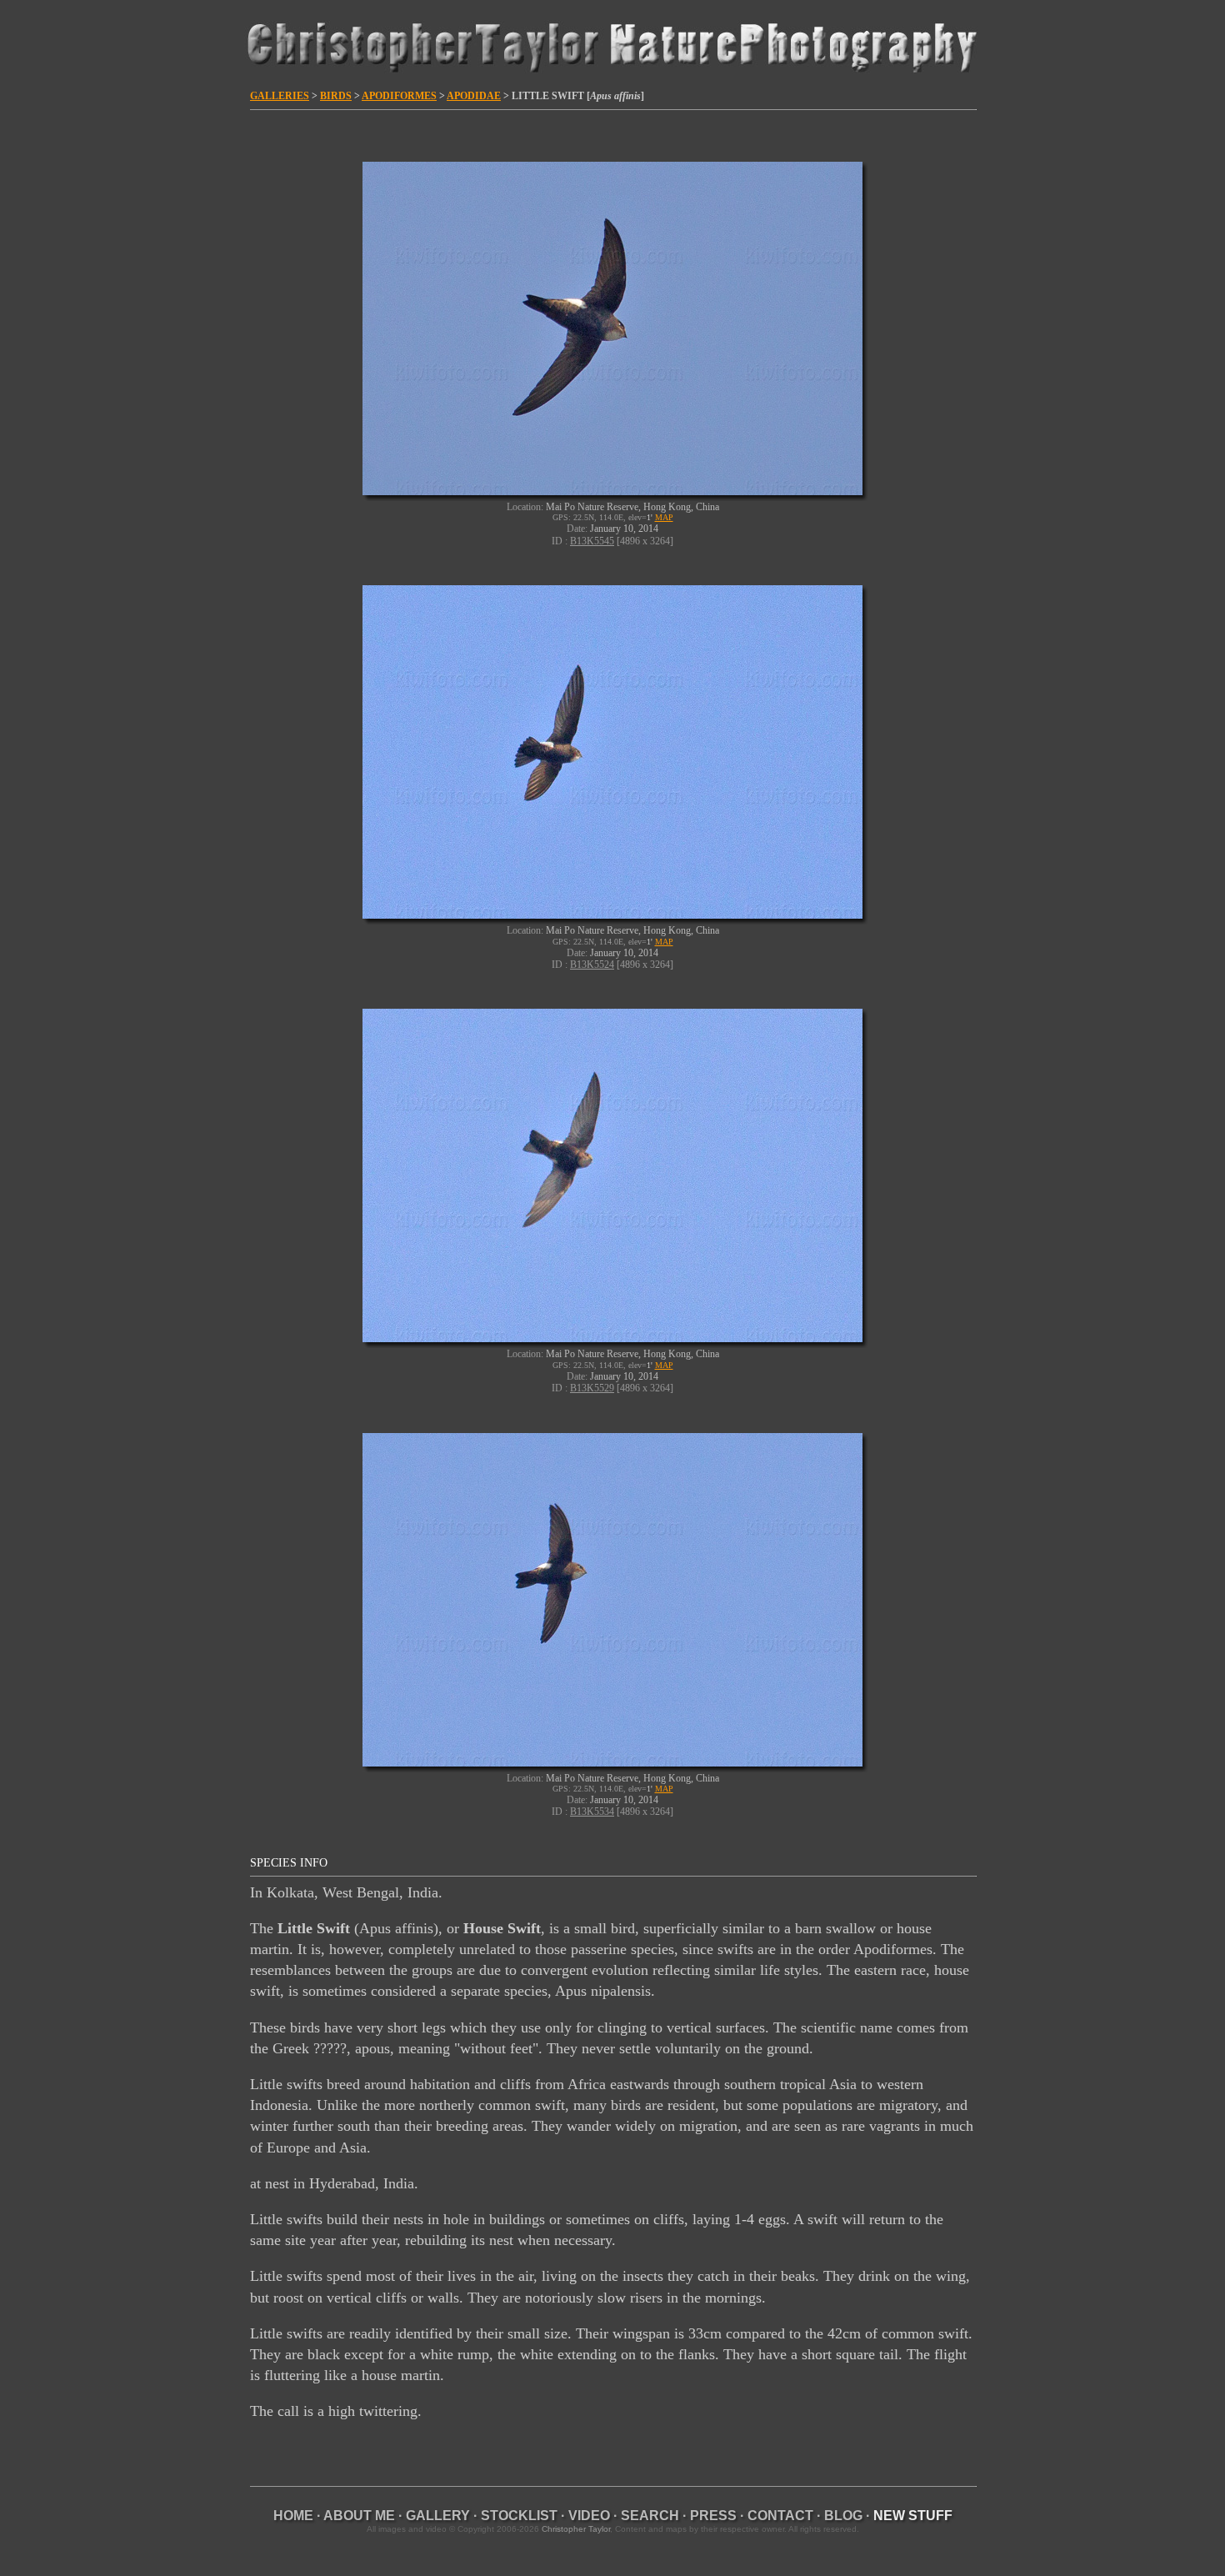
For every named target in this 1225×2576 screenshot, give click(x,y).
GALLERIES (280, 96)
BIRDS (336, 96)
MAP (664, 517)
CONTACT (780, 2516)
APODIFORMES (399, 96)
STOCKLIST (519, 2516)
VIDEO (589, 2516)
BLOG (843, 2516)
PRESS (713, 2516)
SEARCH (650, 2516)
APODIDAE (474, 96)
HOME (293, 2516)
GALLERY (438, 2516)
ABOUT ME (359, 2516)
